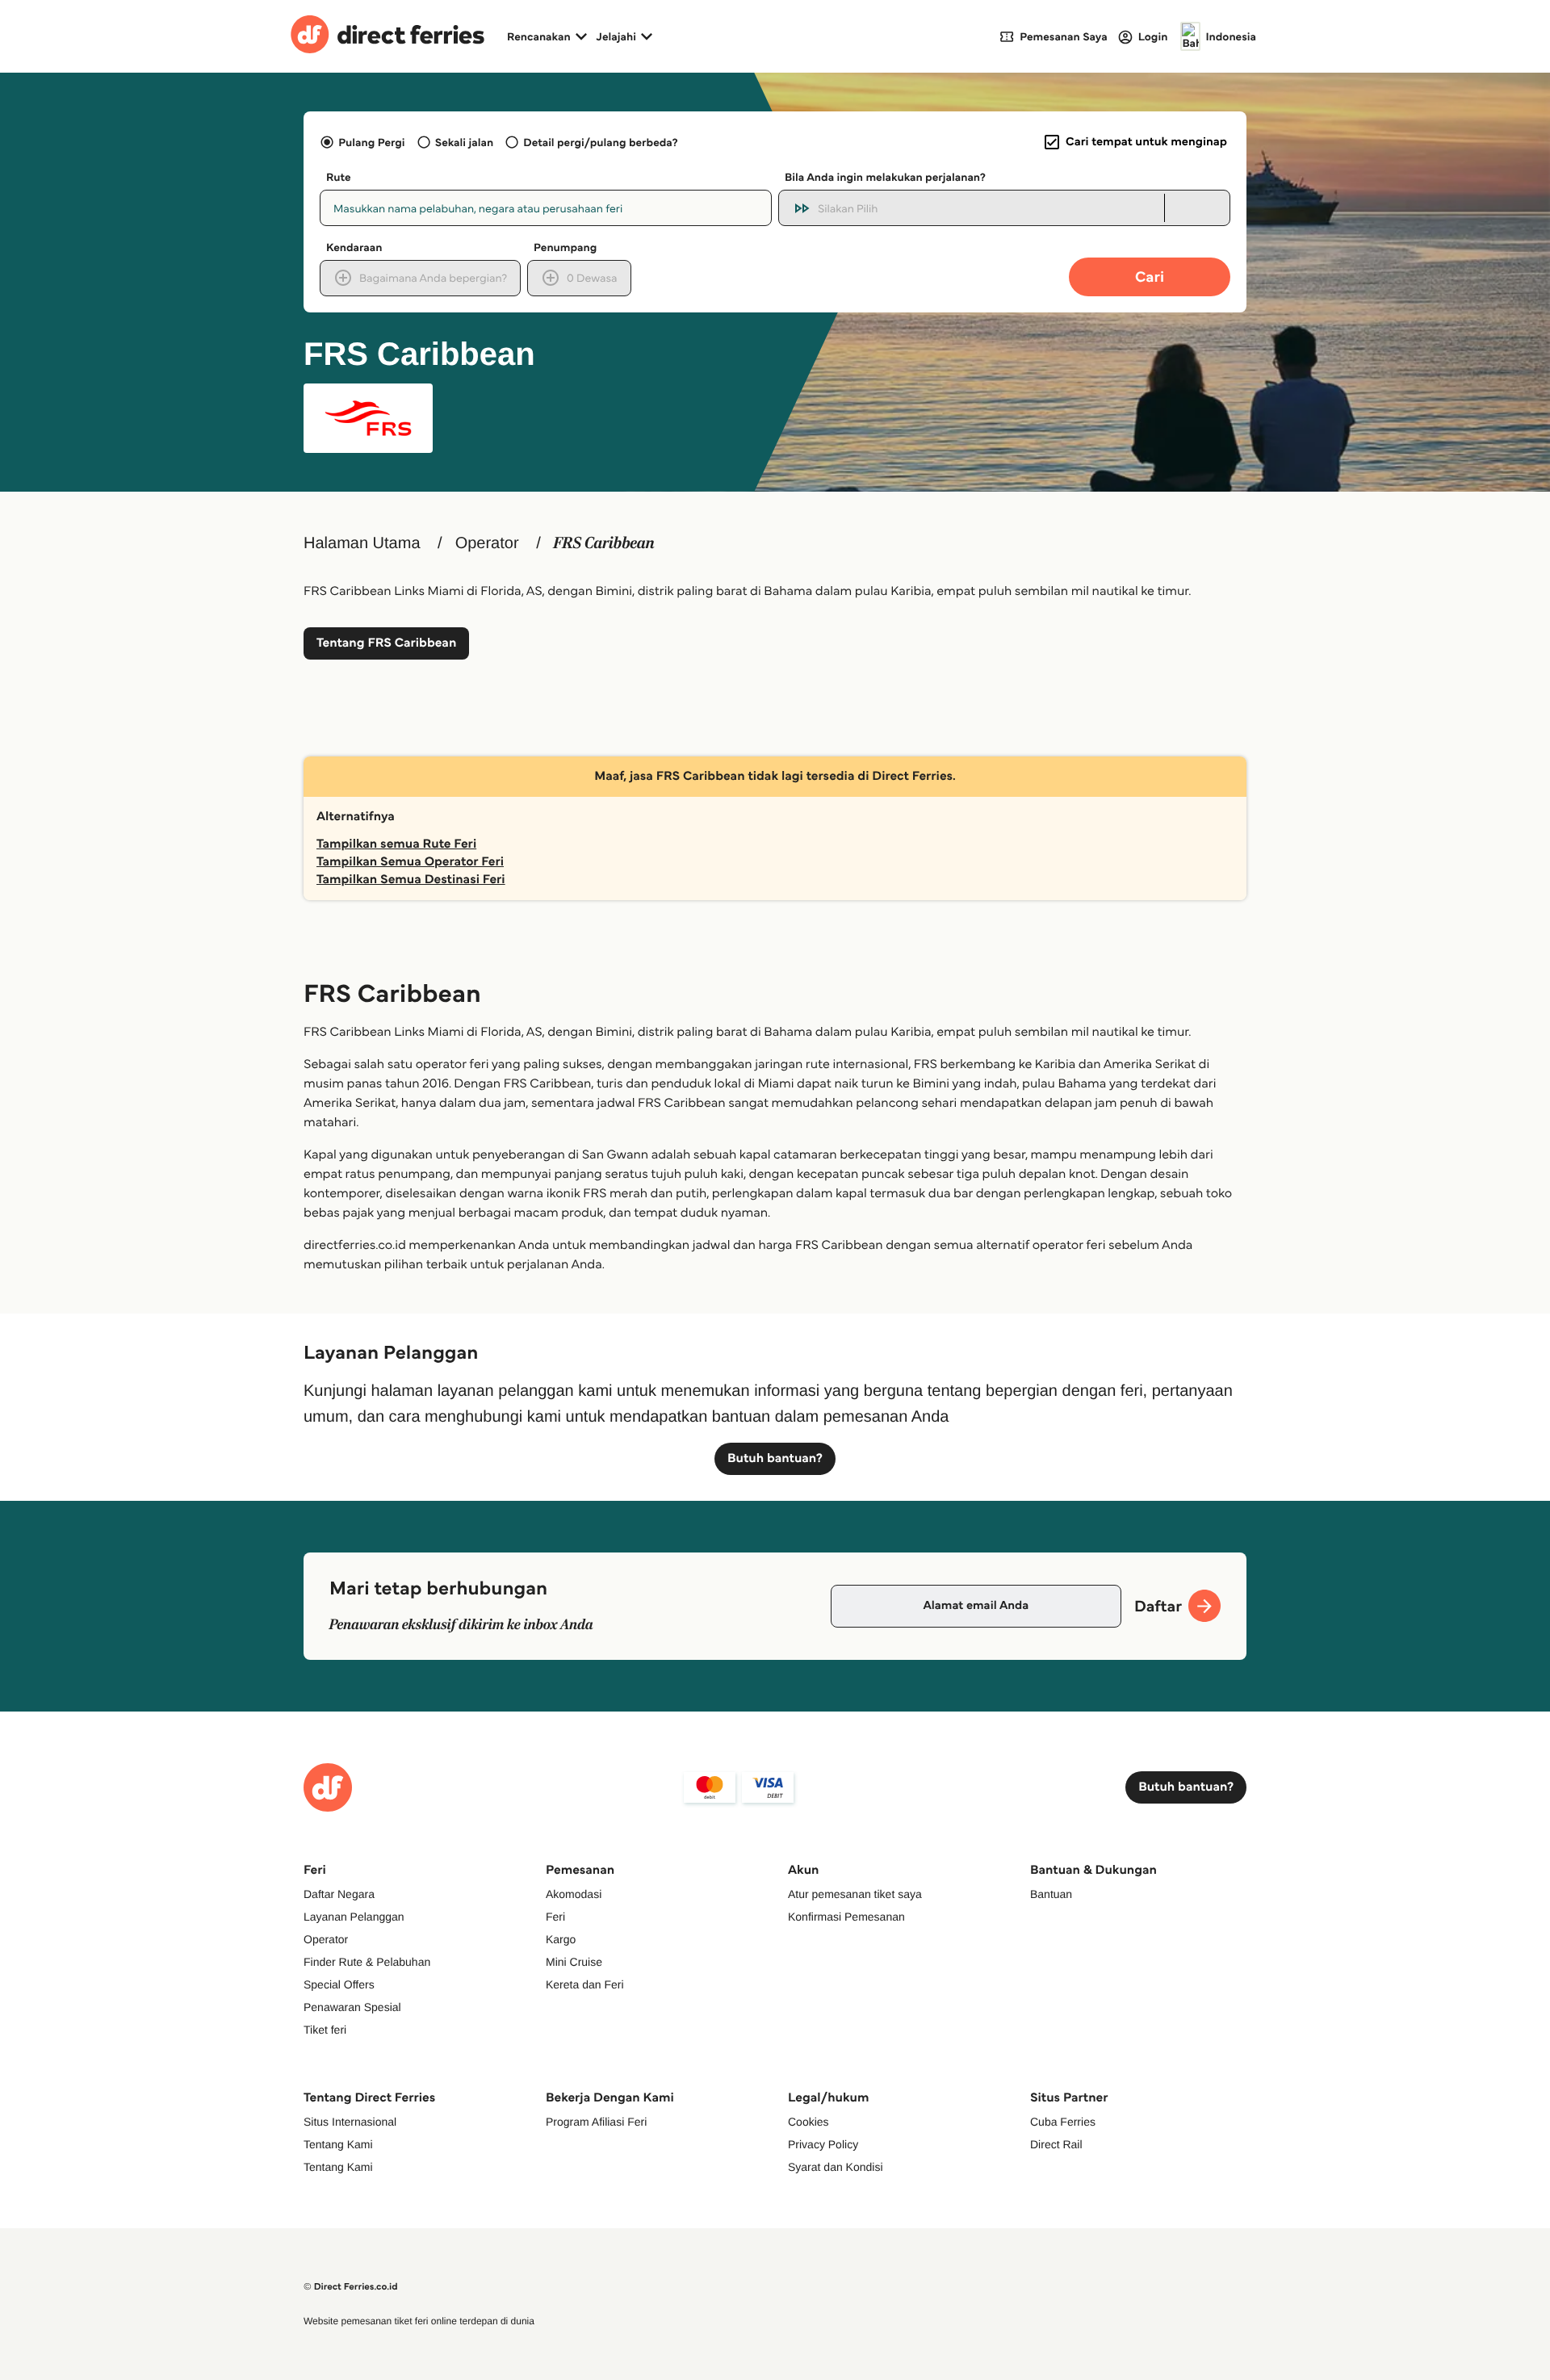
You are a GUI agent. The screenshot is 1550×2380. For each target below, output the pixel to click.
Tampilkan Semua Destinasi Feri (411, 880)
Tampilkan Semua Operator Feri (410, 862)
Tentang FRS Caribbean (386, 643)
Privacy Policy (823, 2144)
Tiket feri (325, 2030)
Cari (1150, 277)
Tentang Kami (338, 2144)
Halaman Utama (362, 543)
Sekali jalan (464, 142)
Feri (555, 1917)
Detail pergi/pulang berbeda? (600, 142)
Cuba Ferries (1063, 2122)
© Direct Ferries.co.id (351, 2287)
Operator (487, 543)
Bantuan (1051, 1894)
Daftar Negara (339, 1894)
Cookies (809, 2122)
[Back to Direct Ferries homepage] (387, 36)
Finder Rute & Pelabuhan (367, 1962)
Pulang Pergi (371, 142)
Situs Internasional (350, 2122)
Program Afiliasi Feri (596, 2122)
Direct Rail (1056, 2144)
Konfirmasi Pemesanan (846, 1917)
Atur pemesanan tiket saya (855, 1894)
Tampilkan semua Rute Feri (396, 844)
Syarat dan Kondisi (836, 2167)
